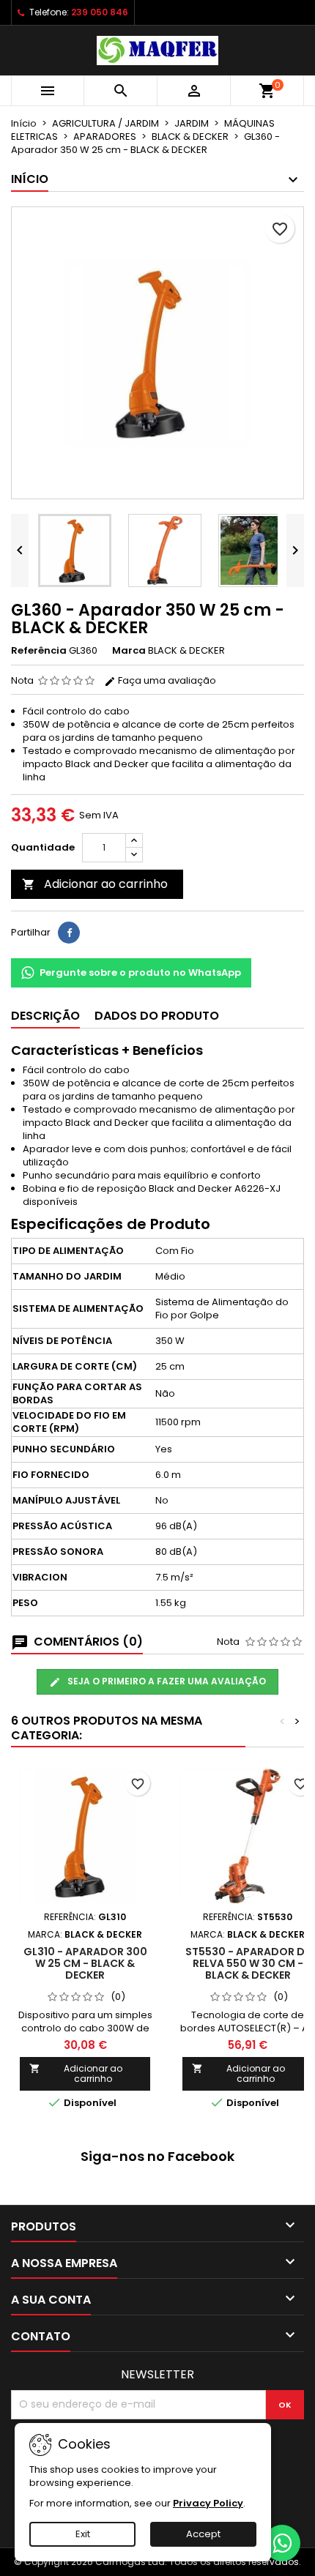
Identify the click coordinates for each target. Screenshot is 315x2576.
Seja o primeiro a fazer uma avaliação (166, 1681)
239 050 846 (100, 12)
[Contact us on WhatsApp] (282, 2543)
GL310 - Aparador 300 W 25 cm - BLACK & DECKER (85, 1963)
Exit (83, 2534)
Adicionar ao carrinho (95, 884)
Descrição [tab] (45, 1016)
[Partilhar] (69, 933)
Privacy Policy (208, 2503)
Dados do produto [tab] (157, 1016)
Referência (39, 651)
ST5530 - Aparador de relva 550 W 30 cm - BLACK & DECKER (248, 1963)
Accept (203, 2534)
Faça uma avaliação (166, 680)
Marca (129, 651)
